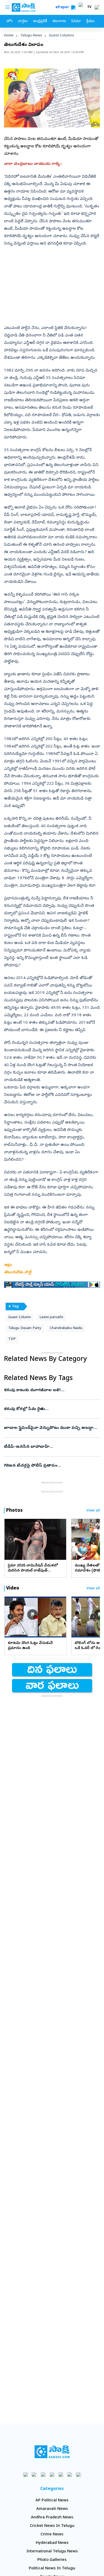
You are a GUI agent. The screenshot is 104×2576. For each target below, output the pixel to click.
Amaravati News (52, 2509)
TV (89, 7)
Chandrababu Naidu (66, 1328)
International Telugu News (52, 2552)
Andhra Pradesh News (52, 2518)
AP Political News (52, 2501)
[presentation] (11, 1539)
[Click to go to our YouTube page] (61, 2474)
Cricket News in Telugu (52, 2526)
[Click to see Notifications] (97, 7)
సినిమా (76, 21)
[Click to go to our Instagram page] (52, 2474)
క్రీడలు (90, 21)
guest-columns (61, 36)
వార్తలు (23, 21)
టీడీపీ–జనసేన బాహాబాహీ (51, 1447)
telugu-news (31, 36)
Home (9, 36)
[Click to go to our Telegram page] (70, 2474)
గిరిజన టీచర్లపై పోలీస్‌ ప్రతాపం (49, 1466)
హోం (9, 21)
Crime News (52, 2535)
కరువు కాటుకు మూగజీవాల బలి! (51, 1390)
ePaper (63, 8)
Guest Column (20, 1317)
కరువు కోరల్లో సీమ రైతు (51, 1409)
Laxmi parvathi (51, 1317)
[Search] (73, 7)
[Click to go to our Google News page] (79, 2474)
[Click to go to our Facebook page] (26, 2474)
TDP (12, 1339)
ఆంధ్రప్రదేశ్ (40, 21)
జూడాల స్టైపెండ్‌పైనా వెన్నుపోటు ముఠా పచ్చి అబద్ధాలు (51, 1428)
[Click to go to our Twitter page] (43, 2474)
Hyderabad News (52, 2543)
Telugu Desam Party (25, 1328)
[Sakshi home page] (52, 2452)
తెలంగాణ (59, 21)
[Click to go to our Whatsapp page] (35, 2474)
